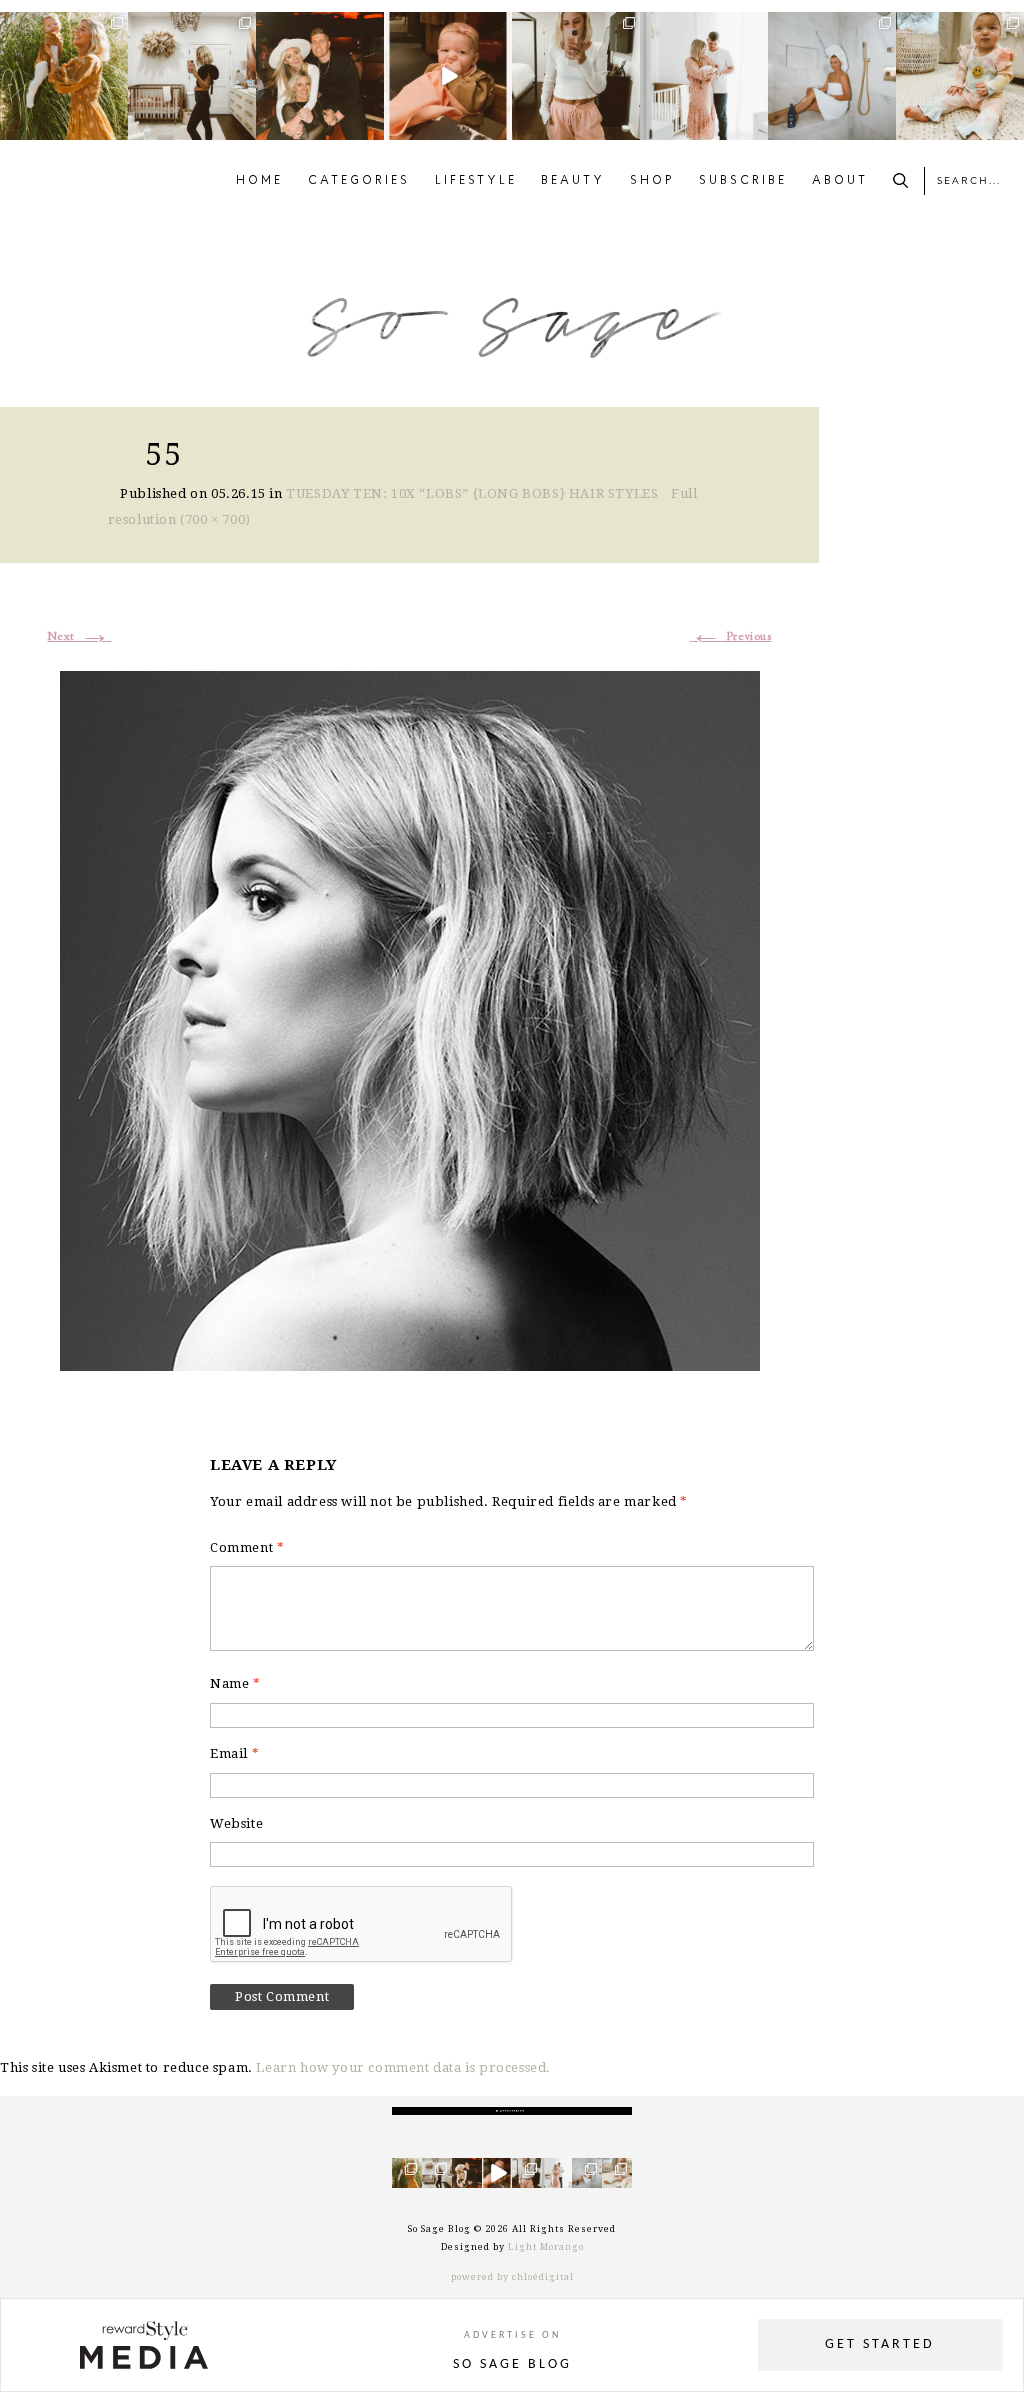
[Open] (64, 76)
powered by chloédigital (512, 2277)
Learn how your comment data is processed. (403, 2067)
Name (235, 1683)
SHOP (652, 181)
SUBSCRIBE (743, 181)
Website (236, 1823)
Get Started (880, 2344)
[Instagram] (116, 128)
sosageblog (62, 27)
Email (234, 1753)
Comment (247, 1547)
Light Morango (546, 2247)
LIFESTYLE (476, 181)
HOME (259, 181)
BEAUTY (573, 181)
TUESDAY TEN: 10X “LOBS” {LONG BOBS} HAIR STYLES (472, 493)
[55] (410, 1019)
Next (80, 637)
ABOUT (840, 181)
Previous (731, 637)
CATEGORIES (359, 181)
